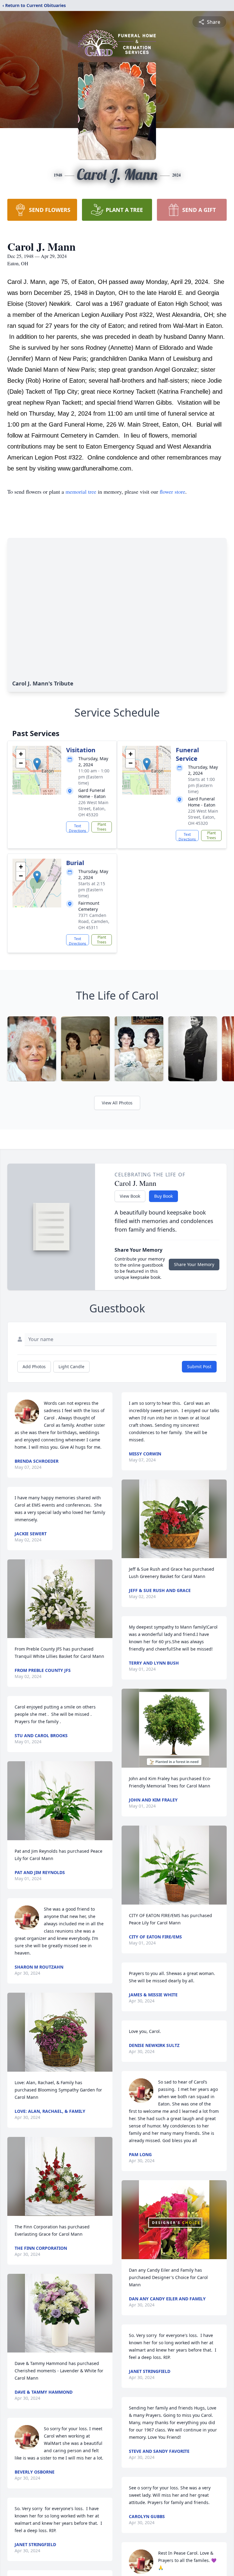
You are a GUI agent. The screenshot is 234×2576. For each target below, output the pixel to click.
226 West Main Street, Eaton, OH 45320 (93, 809)
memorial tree (81, 492)
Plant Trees (102, 827)
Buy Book (163, 1196)
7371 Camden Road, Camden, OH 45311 (94, 921)
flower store (172, 492)
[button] (37, 764)
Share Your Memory (194, 1264)
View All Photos (117, 1103)
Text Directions (78, 828)
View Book (130, 1196)
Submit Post (199, 1367)
